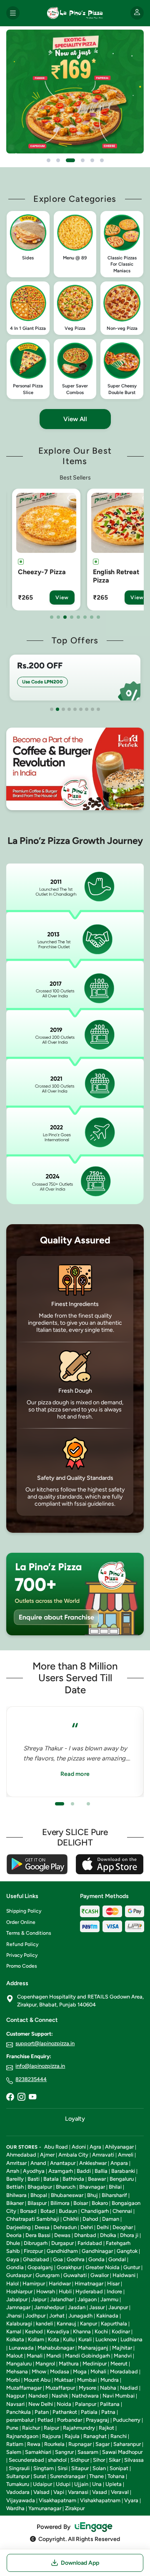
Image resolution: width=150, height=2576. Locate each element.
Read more (75, 1774)
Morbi (13, 2380)
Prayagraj (97, 2420)
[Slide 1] (49, 160)
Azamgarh (61, 2171)
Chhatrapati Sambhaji (33, 2219)
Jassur (97, 2307)
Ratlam (15, 2444)
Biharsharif (114, 2195)
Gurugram (47, 2275)
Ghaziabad (36, 2259)
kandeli (44, 2324)
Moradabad (124, 2371)
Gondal (117, 2259)
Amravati (103, 2155)
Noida (64, 2404)
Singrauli (19, 2468)
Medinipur (95, 2364)
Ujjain (81, 2484)
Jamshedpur (49, 2307)
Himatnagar (89, 2284)
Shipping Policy (24, 1911)
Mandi (54, 2356)
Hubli (65, 2291)
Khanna (82, 2331)
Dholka (108, 2235)
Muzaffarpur (60, 2388)
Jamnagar (18, 2307)
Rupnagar (80, 2444)
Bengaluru (122, 2179)
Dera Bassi (38, 2235)
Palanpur (86, 2404)
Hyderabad (89, 2291)
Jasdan (77, 2307)
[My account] (137, 13)
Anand (38, 2163)
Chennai (122, 2211)
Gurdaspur (19, 2275)
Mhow (39, 2371)
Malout (15, 2356)
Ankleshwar (93, 2163)
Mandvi (123, 2356)
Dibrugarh (36, 2243)
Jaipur (39, 2299)
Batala (51, 2179)
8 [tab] (98, 617)
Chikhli (71, 2219)
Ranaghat (95, 2436)
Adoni (79, 2147)
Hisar (113, 2284)
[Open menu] (13, 13)
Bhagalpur (40, 2187)
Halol (12, 2284)
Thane (96, 2476)
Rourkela (54, 2444)
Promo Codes (22, 1966)
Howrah (46, 2291)
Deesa (42, 2227)
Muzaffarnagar (24, 2388)
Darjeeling (19, 2227)
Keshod (34, 2331)
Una (97, 2484)
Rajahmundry (79, 2428)
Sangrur (64, 2452)
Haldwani (124, 2275)
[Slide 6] (102, 160)
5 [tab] (78, 617)
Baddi (84, 2171)
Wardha (15, 2508)
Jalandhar (62, 2299)
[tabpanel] (46, 550)
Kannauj (66, 2324)
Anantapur (63, 2163)
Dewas (62, 2235)
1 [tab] (52, 617)
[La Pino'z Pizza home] (75, 13)
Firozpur (33, 2251)
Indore (114, 2291)
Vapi (59, 2492)
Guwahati (75, 2275)
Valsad (41, 2492)
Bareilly (15, 2179)
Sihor (99, 2460)
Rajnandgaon (22, 2436)
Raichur (31, 2428)
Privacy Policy (22, 1955)
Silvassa (134, 2460)
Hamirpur (34, 2284)
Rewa (34, 2444)
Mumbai (87, 2380)
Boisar (81, 2203)
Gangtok (127, 2251)
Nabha (108, 2388)
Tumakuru (18, 2484)
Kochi (101, 2331)
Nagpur (15, 2396)
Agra (95, 2147)
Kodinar (121, 2331)
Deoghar (123, 2227)
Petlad (45, 2420)
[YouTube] (32, 2098)
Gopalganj (40, 2267)
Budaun (68, 2211)
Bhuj (92, 2195)
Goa (58, 2259)
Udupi (63, 2484)
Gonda (96, 2259)
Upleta (114, 2484)
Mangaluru (19, 2364)
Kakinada (107, 2316)
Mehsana (17, 2371)
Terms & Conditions (29, 1933)
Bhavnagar (92, 2187)
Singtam (44, 2468)
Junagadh (80, 2316)
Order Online (21, 1922)
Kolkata (15, 2339)
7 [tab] (92, 617)
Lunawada (21, 2348)
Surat (40, 2476)
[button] (28, 244)
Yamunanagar (45, 2508)
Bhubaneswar (67, 2195)
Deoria (14, 2235)
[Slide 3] (70, 160)
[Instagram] (21, 2098)
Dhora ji (129, 2235)
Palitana (110, 2404)
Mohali (98, 2371)
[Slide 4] (83, 160)
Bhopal (39, 2195)
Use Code (42, 682)
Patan (42, 2412)
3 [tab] (65, 617)
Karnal (14, 2331)
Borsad (28, 2211)
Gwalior (100, 2275)
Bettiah (15, 2187)
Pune (12, 2428)
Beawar (97, 2179)
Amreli (126, 2155)
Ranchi (119, 2436)
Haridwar (60, 2284)
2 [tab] (58, 617)
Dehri (87, 2227)
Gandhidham (62, 2251)
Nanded (38, 2396)
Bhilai (115, 2187)
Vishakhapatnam (100, 2500)
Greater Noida (102, 2267)
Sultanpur (18, 2476)
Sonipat (119, 2468)
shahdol (57, 2460)
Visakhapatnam (57, 2500)
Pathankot (65, 2412)
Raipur (51, 2428)
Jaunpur (118, 2307)
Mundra (110, 2380)
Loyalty (75, 2119)
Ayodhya (34, 2171)
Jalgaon (87, 2299)
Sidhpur (80, 2460)
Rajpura (51, 2436)
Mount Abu (37, 2380)
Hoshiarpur (19, 2291)
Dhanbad (85, 2235)
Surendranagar (68, 2476)
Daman (111, 2219)
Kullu (69, 2339)
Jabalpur (17, 2299)
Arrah (13, 2171)
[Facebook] (10, 2098)
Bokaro (100, 2203)
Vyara (131, 2500)
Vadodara (18, 2492)
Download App (80, 2563)
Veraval (120, 2492)
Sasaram (88, 2452)
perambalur (20, 2420)
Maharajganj (93, 2348)
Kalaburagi (19, 2324)
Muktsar (64, 2380)
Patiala (89, 2412)
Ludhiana (131, 2339)
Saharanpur (127, 2444)
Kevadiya (58, 2331)
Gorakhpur (69, 2267)
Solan (99, 2468)
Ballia (101, 2171)
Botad (48, 2211)
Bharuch (66, 2187)
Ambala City (73, 2155)
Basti (34, 2179)
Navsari (15, 2404)
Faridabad (90, 2243)
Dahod (90, 2219)
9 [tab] (98, 709)
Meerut (119, 2364)
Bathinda (73, 2179)
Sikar (115, 2460)
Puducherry (127, 2420)
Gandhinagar (97, 2251)
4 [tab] (72, 617)
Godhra (76, 2259)
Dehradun (65, 2227)
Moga (80, 2371)
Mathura (69, 2364)
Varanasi (78, 2492)
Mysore (87, 2388)
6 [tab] (85, 617)
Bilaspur (37, 2203)
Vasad (100, 2492)
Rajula (72, 2436)
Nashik (60, 2396)
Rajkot (106, 2428)
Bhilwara (16, 2195)
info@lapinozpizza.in (40, 2066)
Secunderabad (26, 2460)
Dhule (13, 2243)
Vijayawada (21, 2500)
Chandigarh (95, 2211)
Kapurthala (114, 2324)
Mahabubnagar (56, 2348)
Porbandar (70, 2420)
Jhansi (14, 2316)
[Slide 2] (58, 160)
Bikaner (15, 2203)
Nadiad (129, 2388)
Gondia (15, 2267)
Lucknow (106, 2339)
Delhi (103, 2227)
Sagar (102, 2444)
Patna (108, 2412)
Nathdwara (85, 2396)
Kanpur (89, 2324)
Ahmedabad (21, 2155)
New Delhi (41, 2404)
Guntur (132, 2267)
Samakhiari (38, 2452)
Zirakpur (75, 2508)
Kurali (85, 2339)
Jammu (109, 2299)
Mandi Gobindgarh (87, 2356)
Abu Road (56, 2147)
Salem (14, 2452)
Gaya (13, 2259)
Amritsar (16, 2163)
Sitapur (80, 2468)
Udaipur (42, 2484)
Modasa (60, 2371)
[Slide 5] (92, 160)
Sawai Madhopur (122, 2452)
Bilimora (60, 2203)
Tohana (116, 2476)
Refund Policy (22, 1944)
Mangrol (45, 2364)
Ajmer (47, 2155)
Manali (35, 2356)
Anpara (119, 2163)
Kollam (36, 2339)
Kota (54, 2339)
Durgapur (62, 2243)
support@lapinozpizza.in (45, 2043)
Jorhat (57, 2316)
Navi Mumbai (119, 2396)
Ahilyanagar (119, 2147)
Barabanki (123, 2171)
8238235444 (31, 2079)
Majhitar (122, 2348)
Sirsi (62, 2468)
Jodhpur (35, 2316)
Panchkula (19, 2412)
